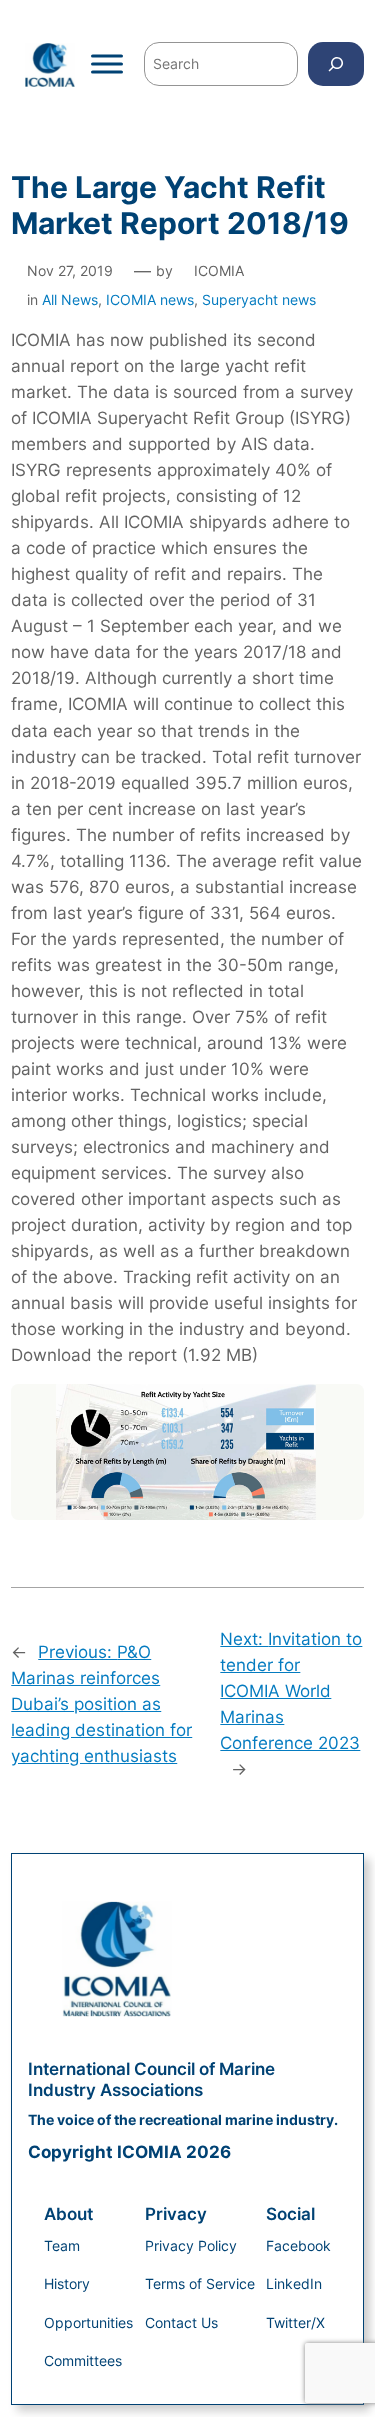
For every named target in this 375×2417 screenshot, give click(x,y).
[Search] (336, 63)
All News (70, 299)
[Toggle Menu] (107, 64)
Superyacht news (259, 299)
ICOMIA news (150, 299)
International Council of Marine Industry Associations (151, 2079)
